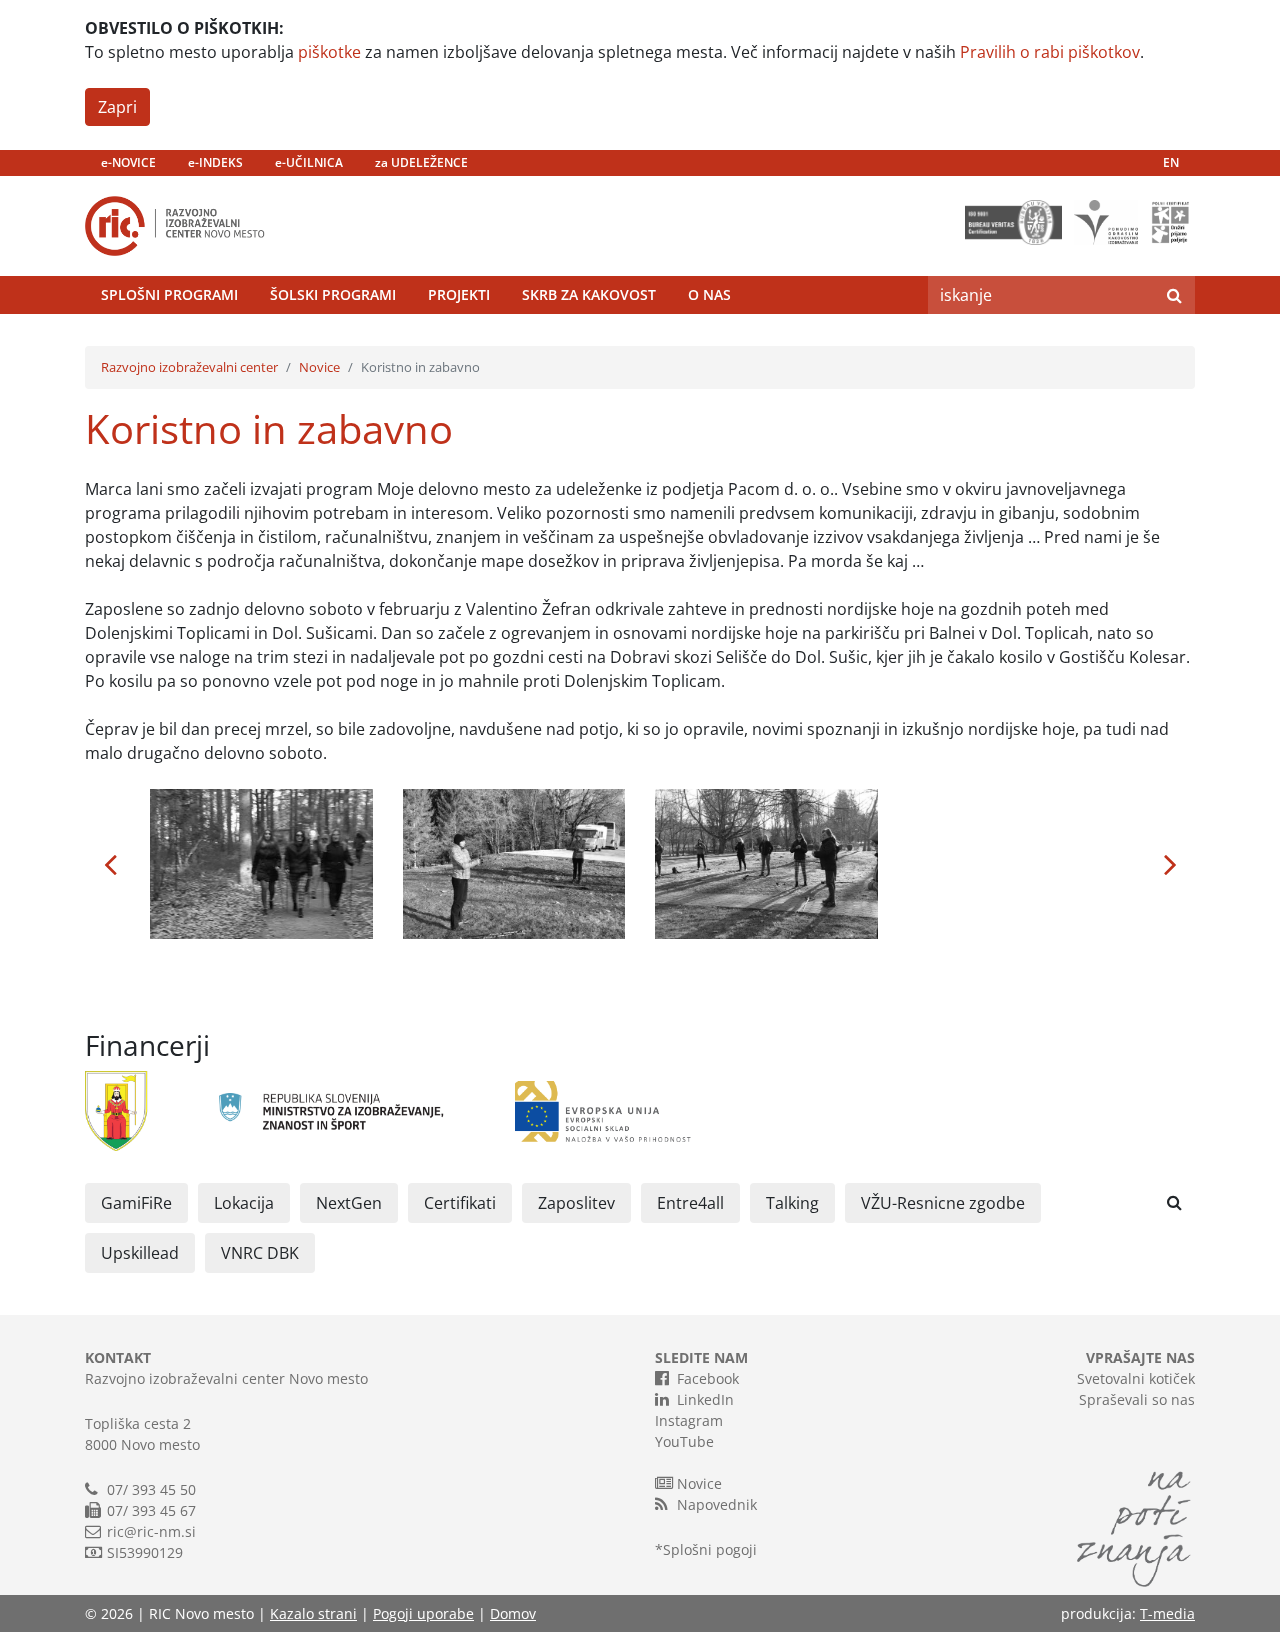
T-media (1167, 1613)
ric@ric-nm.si (151, 1531)
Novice (319, 367)
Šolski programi (333, 294)
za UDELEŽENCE (421, 162)
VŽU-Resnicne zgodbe (943, 1203)
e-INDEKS (215, 162)
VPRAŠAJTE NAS (1140, 1357)
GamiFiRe (136, 1203)
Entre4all (690, 1203)
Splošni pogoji (710, 1549)
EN (1171, 162)
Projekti (459, 294)
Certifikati (460, 1203)
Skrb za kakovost (589, 294)
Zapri (117, 107)
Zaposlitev (576, 1203)
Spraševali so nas (1137, 1399)
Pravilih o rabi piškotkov (1050, 52)
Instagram (689, 1420)
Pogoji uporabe (423, 1613)
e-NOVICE (128, 162)
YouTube (684, 1441)
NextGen (349, 1203)
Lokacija (244, 1203)
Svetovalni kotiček (1136, 1378)
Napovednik (717, 1504)
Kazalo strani (313, 1613)
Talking (792, 1203)
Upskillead (140, 1253)
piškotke (329, 52)
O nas (709, 294)
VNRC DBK (260, 1253)
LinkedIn (705, 1399)
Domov (513, 1613)
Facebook (708, 1378)
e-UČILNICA (309, 162)
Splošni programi (169, 294)
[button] (110, 864)
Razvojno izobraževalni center (189, 367)
